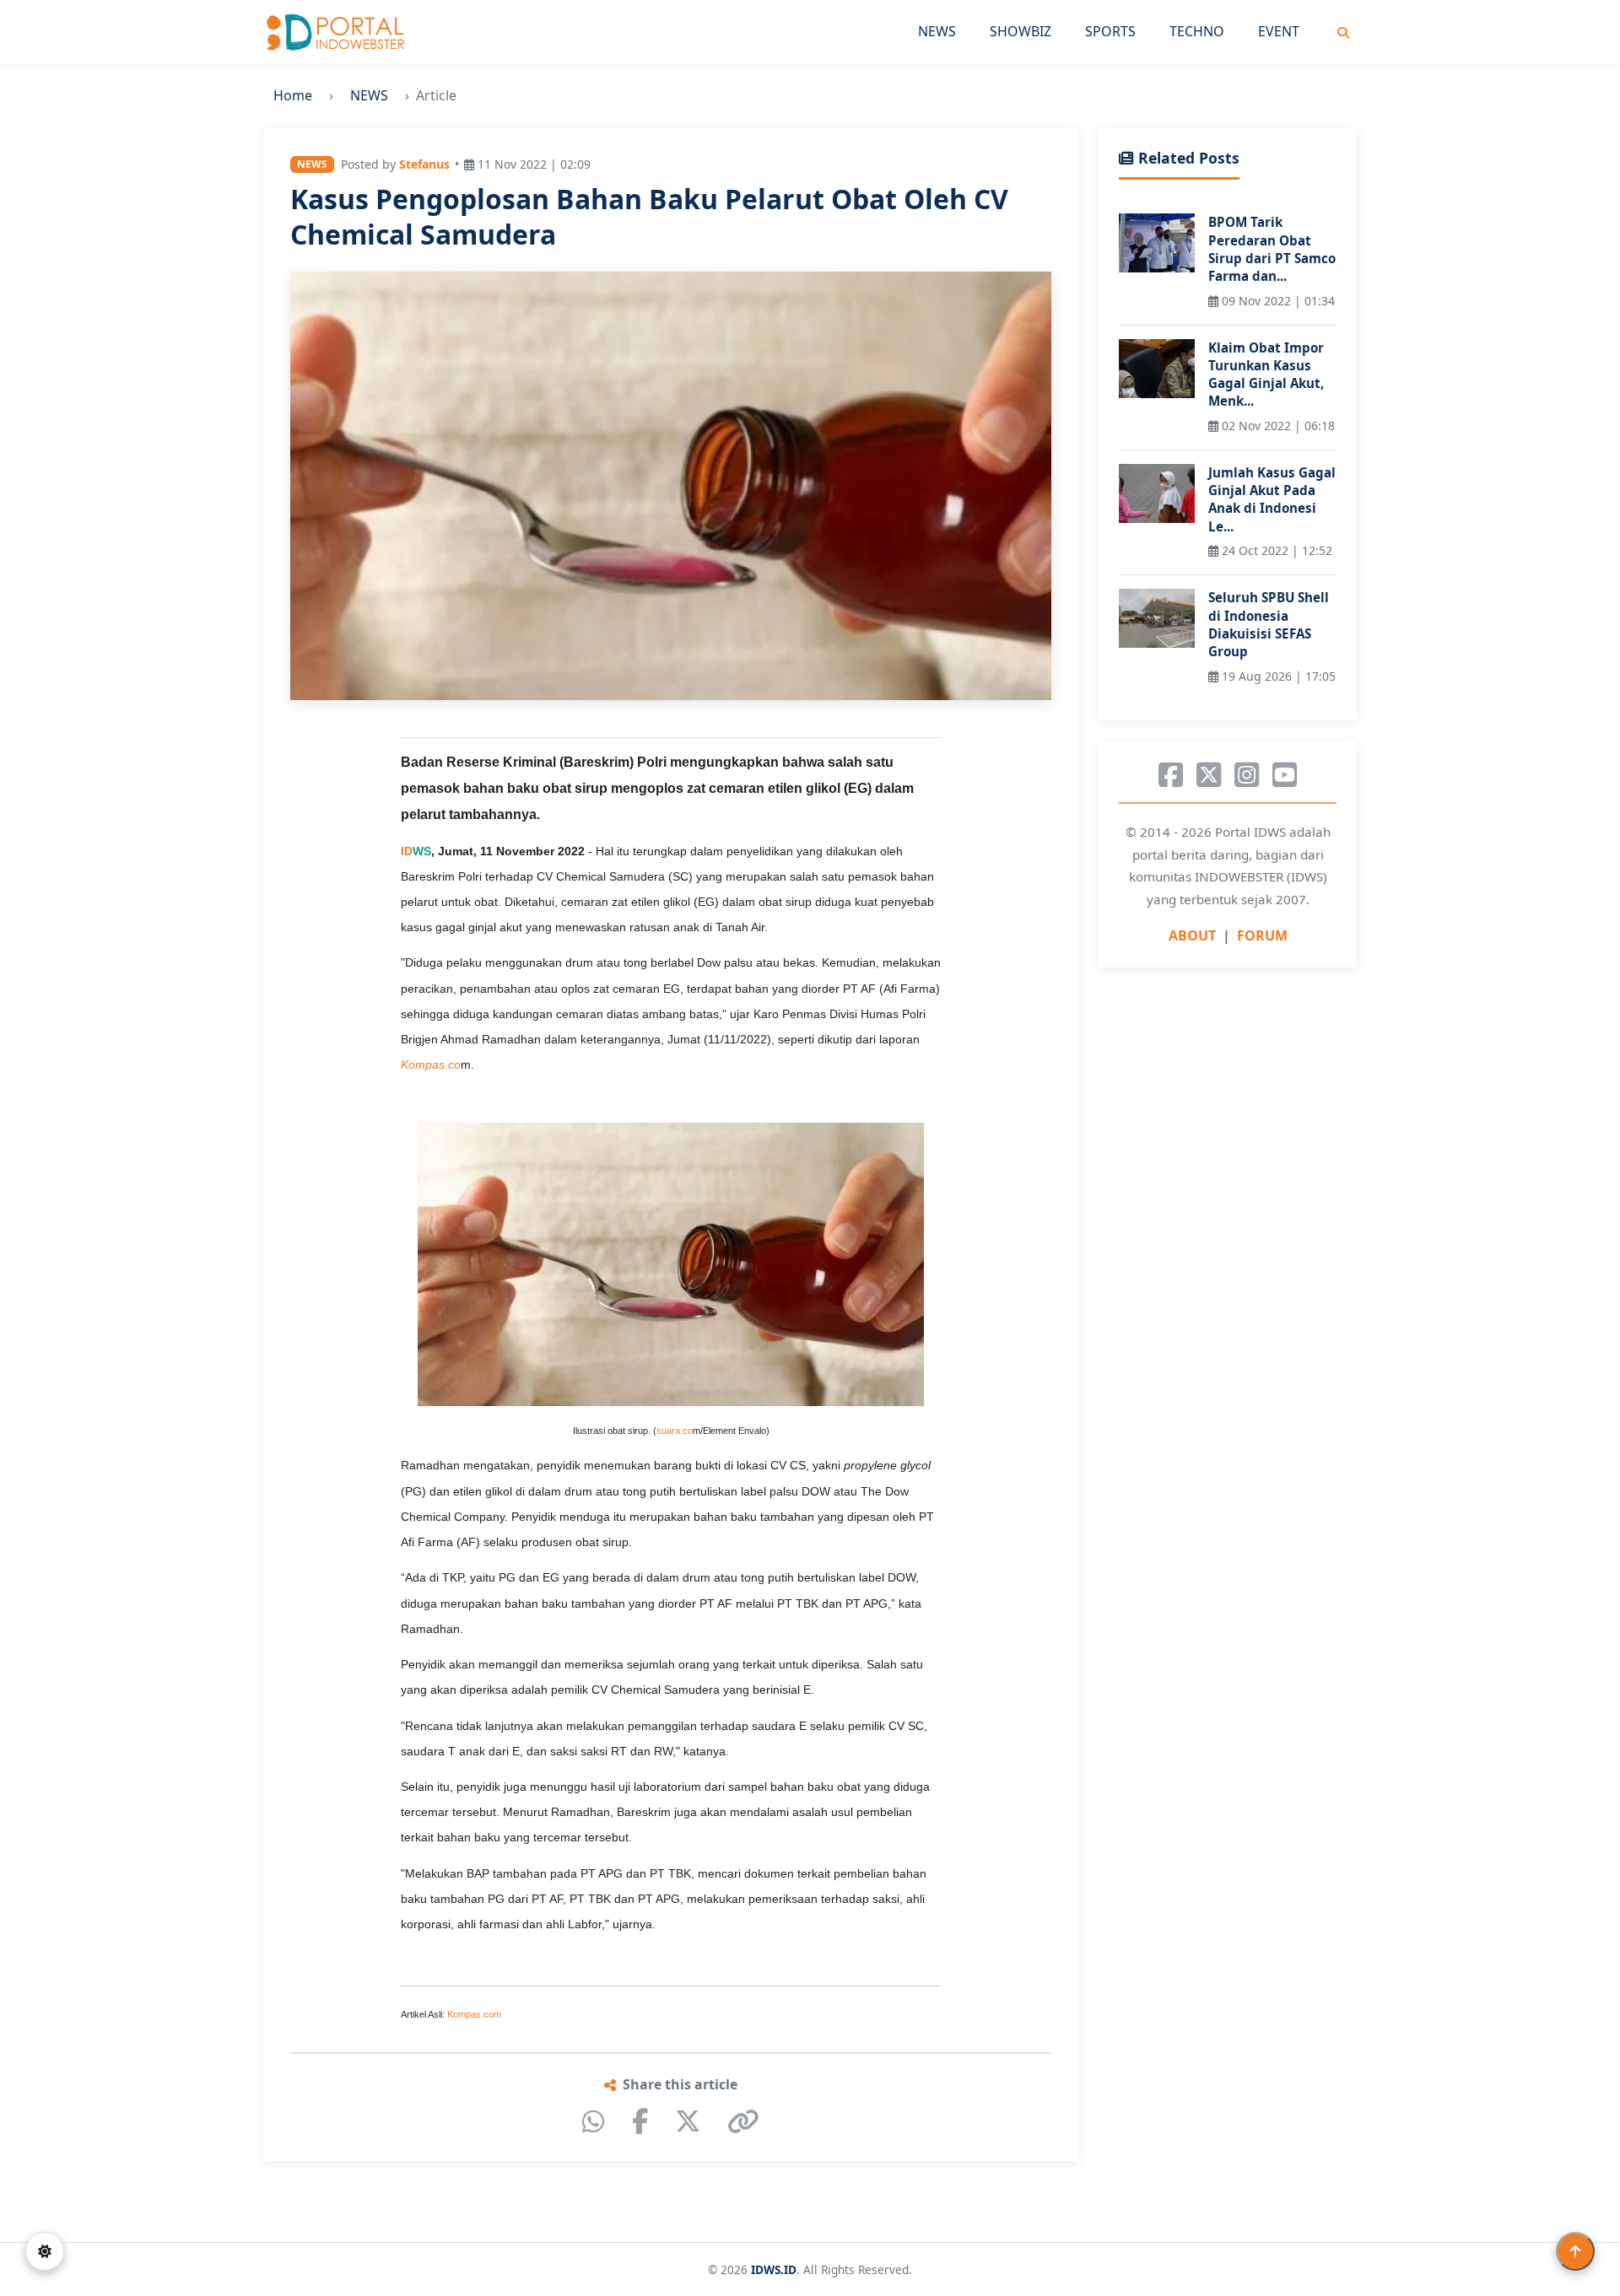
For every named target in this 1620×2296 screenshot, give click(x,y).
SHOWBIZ (1021, 31)
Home (293, 95)
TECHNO (1197, 31)
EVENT (1279, 31)
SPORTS (1110, 31)
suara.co (675, 1431)
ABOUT (1192, 935)
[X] (688, 2121)
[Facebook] (640, 2121)
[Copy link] (743, 2121)
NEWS (937, 31)
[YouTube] (1285, 775)
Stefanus (424, 164)
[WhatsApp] (594, 2121)
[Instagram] (1247, 775)
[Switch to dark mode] (45, 2251)
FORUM (1262, 935)
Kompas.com (474, 2014)
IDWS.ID (774, 2269)
